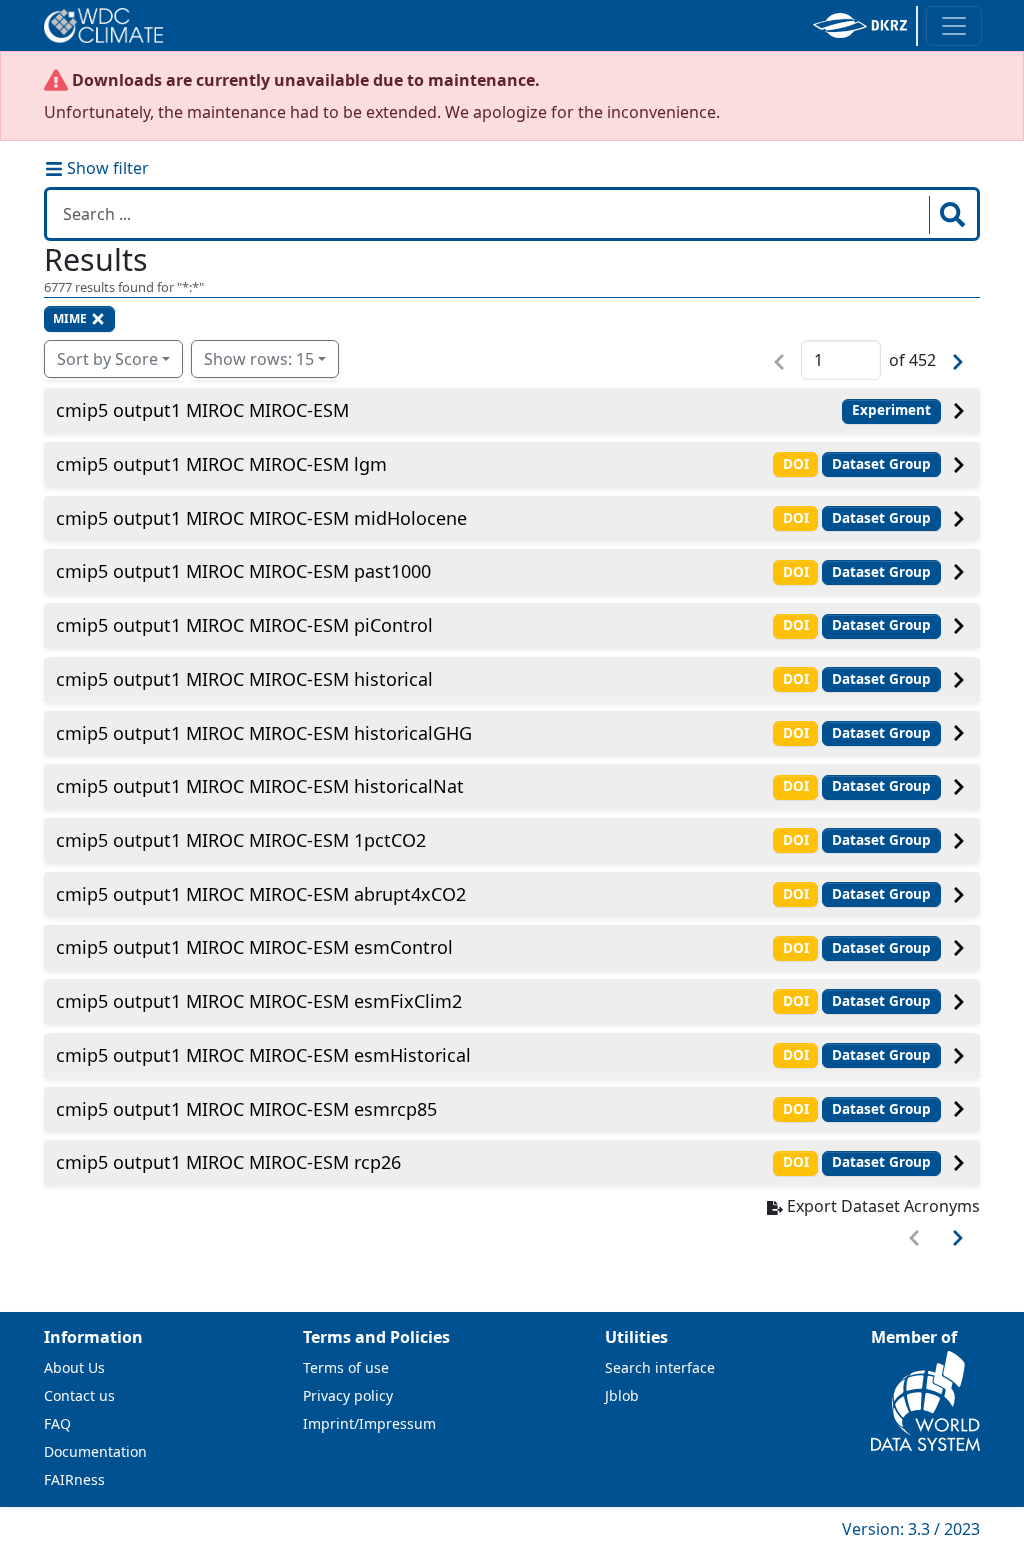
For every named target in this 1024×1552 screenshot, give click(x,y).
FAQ (57, 1423)
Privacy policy (348, 1395)
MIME (70, 318)
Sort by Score (107, 359)
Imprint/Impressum (369, 1423)
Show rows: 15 (259, 359)
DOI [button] (796, 464)
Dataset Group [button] (881, 464)
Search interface (660, 1367)
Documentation (95, 1451)
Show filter (106, 168)
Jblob (622, 1395)
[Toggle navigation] (954, 26)
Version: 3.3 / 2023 (911, 1529)
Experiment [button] (891, 410)
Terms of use (346, 1367)
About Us (74, 1367)
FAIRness (74, 1479)
